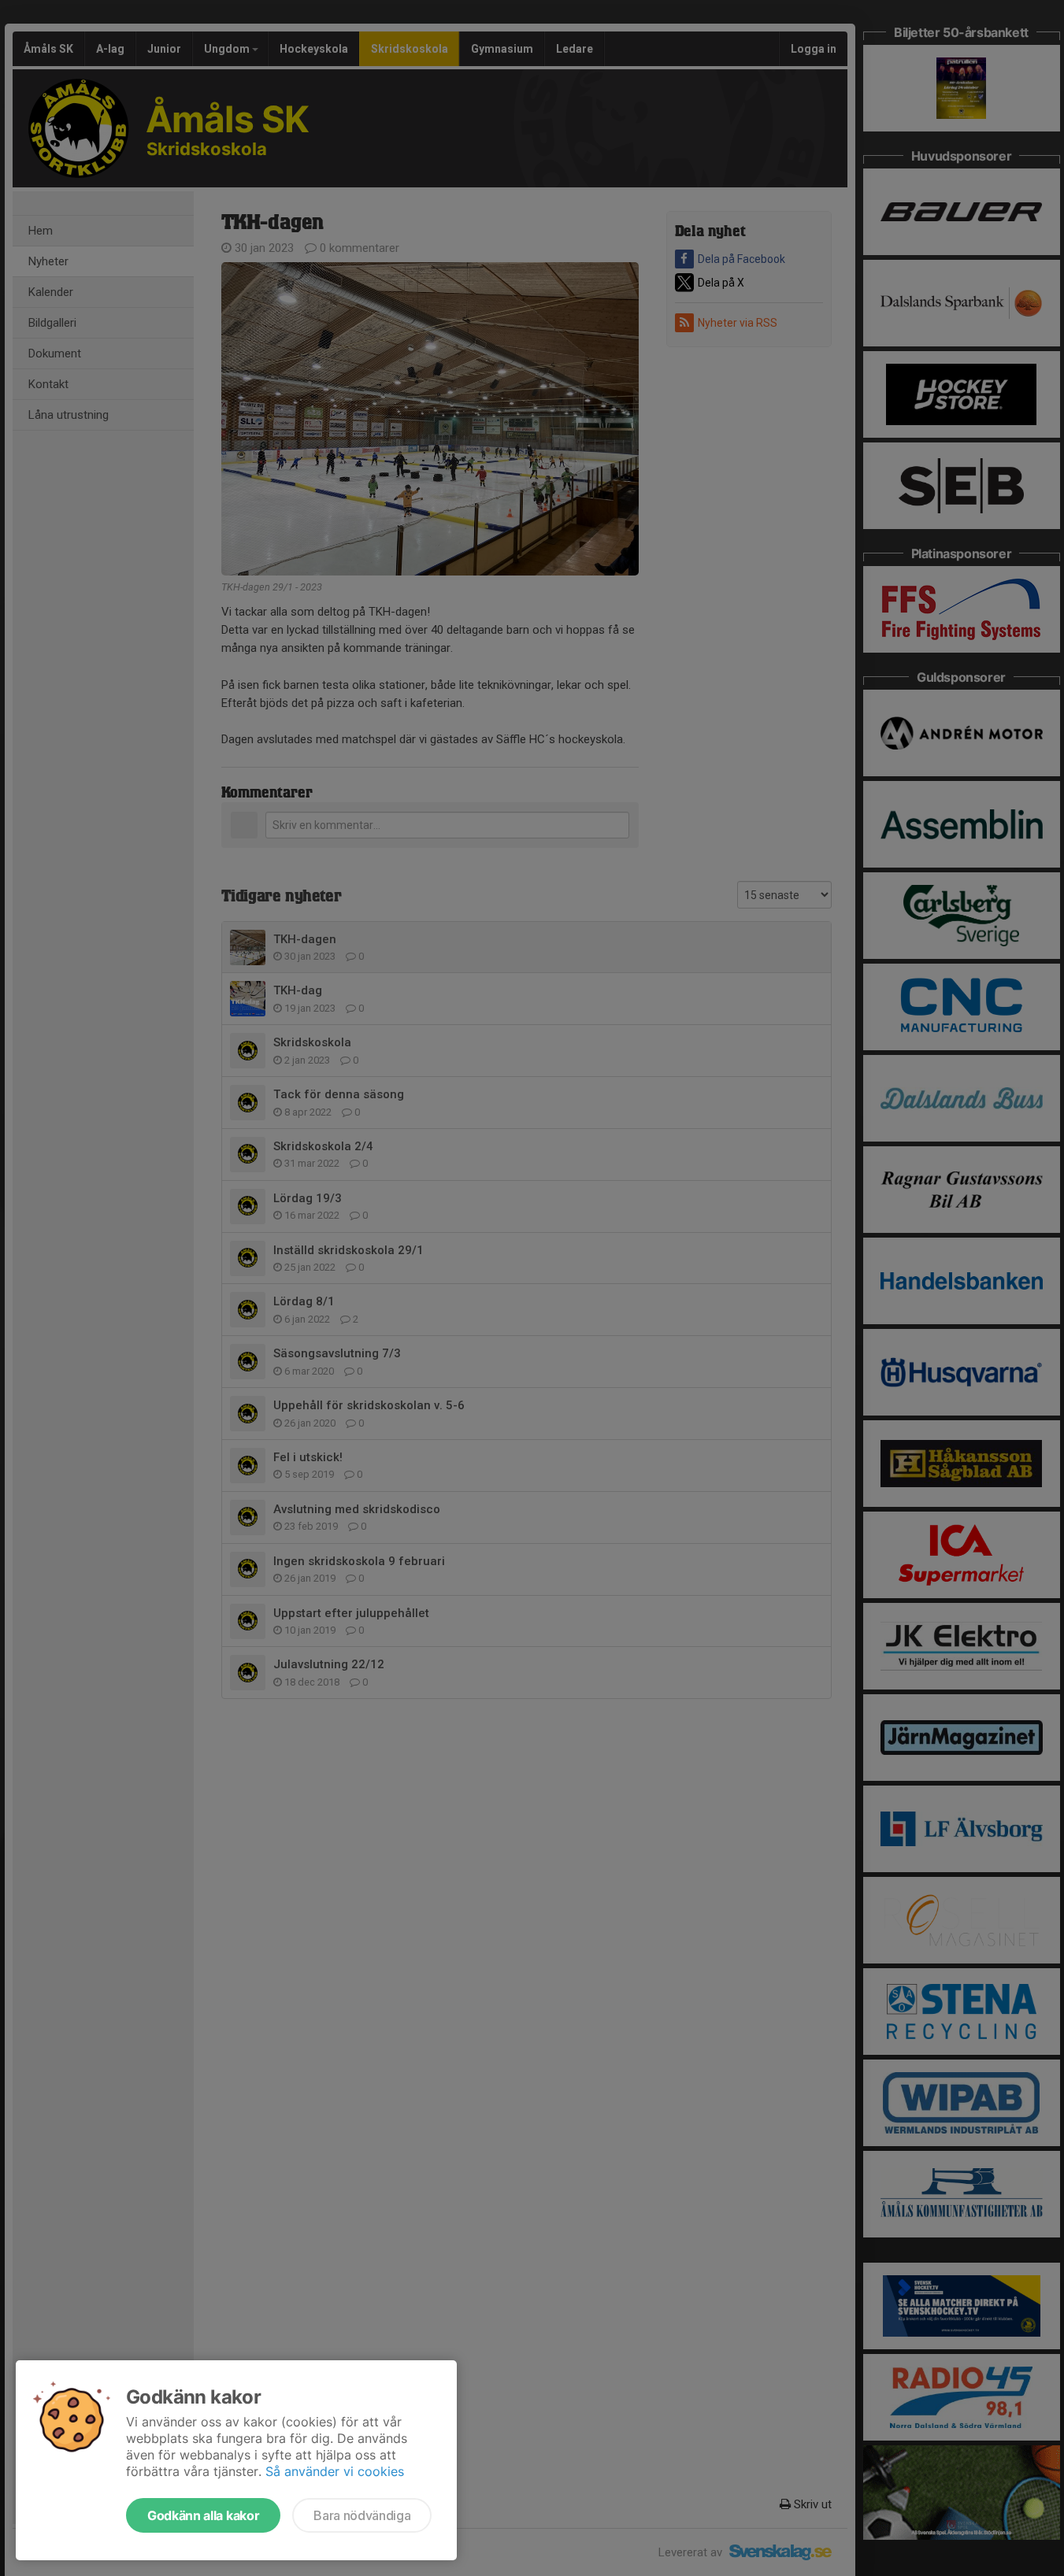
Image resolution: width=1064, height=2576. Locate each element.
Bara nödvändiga (362, 2515)
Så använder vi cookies (335, 2471)
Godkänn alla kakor (203, 2515)
